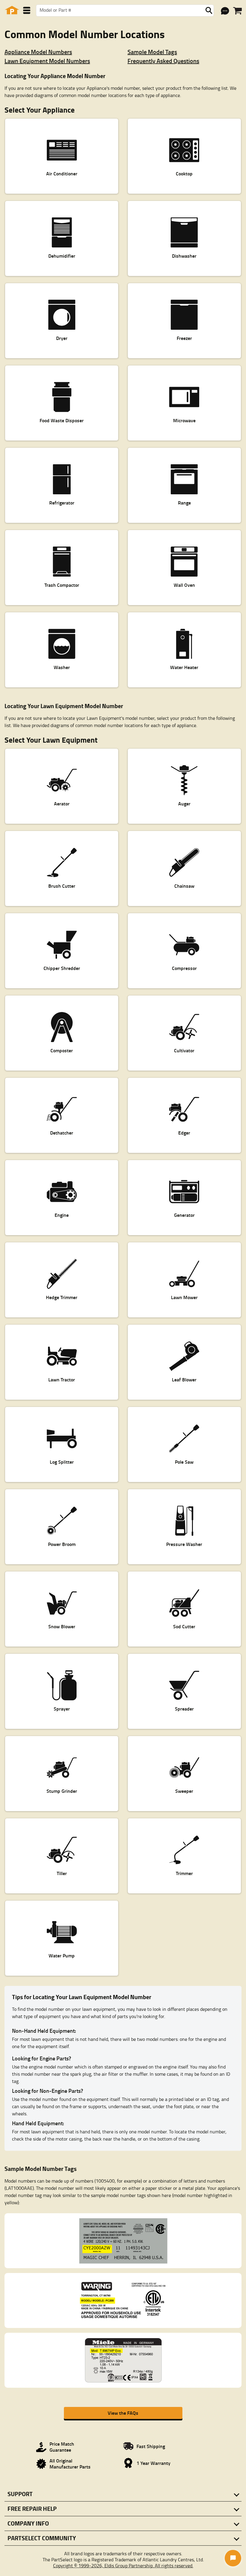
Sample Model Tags (152, 52)
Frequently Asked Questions (163, 61)
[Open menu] (27, 10)
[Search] (209, 11)
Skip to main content (123, 107)
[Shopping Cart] (237, 11)
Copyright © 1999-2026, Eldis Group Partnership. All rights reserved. (123, 2565)
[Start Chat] (233, 2558)
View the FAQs (123, 2413)
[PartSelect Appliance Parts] (12, 10)
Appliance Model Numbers (38, 52)
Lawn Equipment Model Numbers (47, 61)
